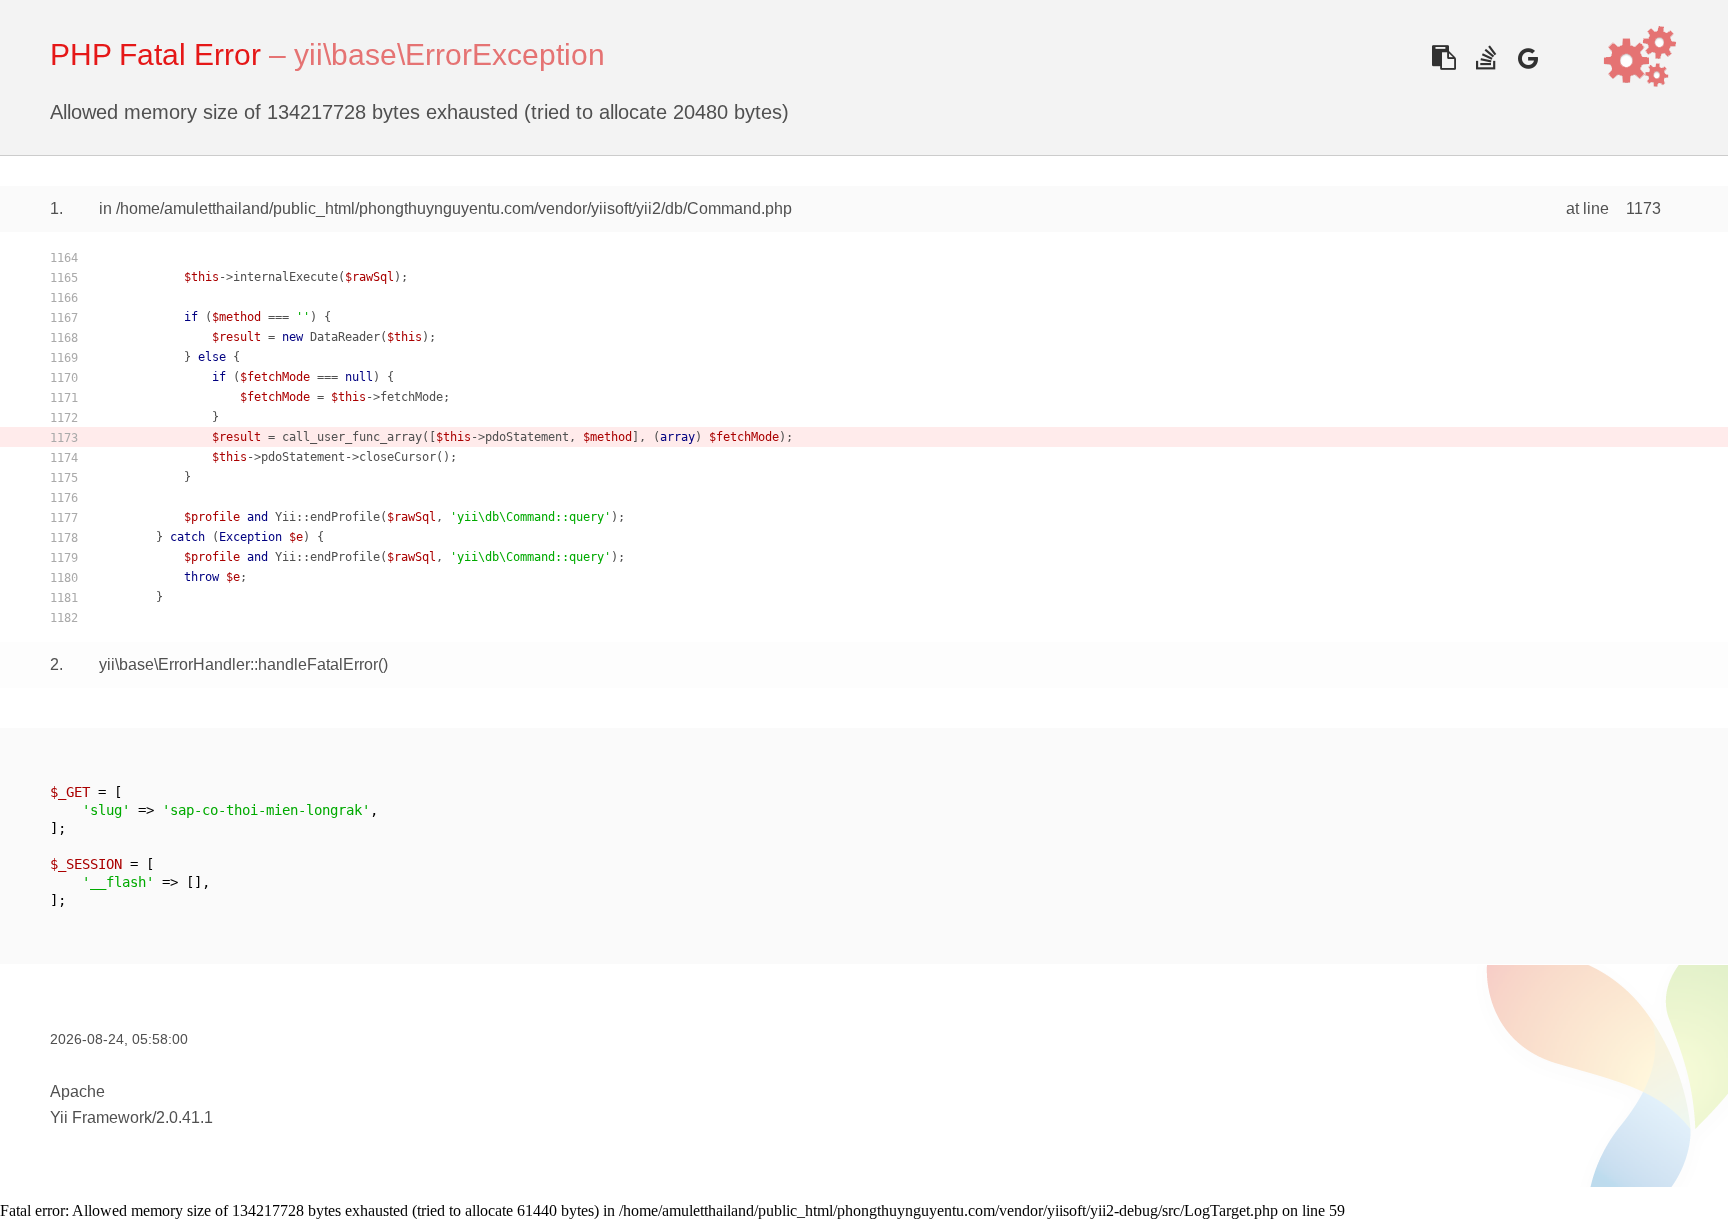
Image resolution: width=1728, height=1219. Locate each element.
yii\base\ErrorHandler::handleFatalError (238, 664)
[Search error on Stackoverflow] (1485, 57)
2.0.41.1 (184, 1117)
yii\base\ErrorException (449, 54)
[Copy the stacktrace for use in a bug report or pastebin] (1443, 57)
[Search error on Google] (1527, 57)
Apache (77, 1091)
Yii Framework (101, 1117)
